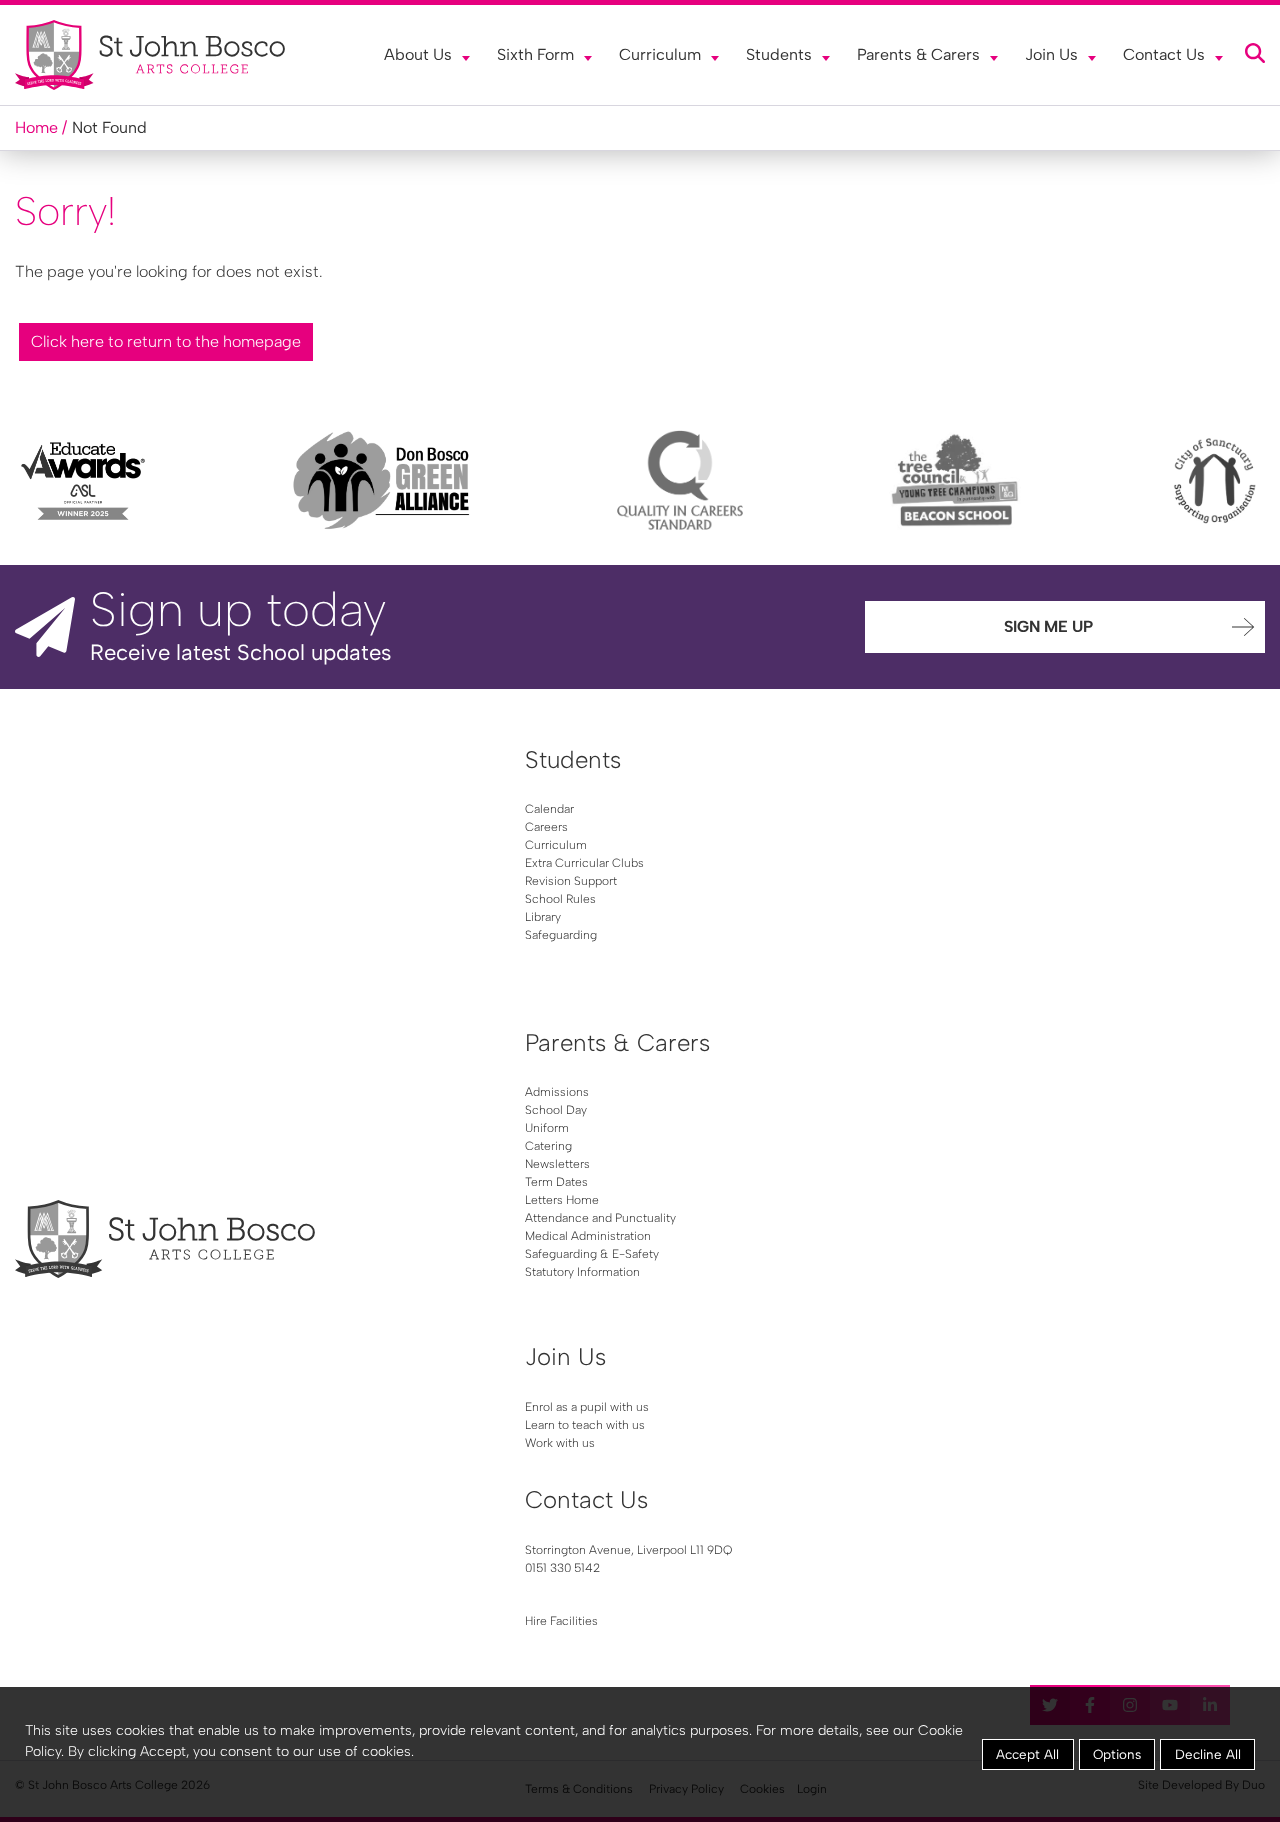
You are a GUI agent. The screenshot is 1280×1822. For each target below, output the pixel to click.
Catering (548, 1146)
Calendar (549, 809)
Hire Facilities (561, 1621)
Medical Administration (588, 1236)
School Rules (560, 899)
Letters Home (562, 1200)
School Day (556, 1110)
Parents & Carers (918, 54)
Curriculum (660, 54)
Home (36, 127)
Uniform (547, 1128)
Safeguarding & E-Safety (592, 1254)
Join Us (1051, 54)
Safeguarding (561, 935)
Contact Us (1164, 54)
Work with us (560, 1443)
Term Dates (556, 1182)
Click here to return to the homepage (166, 341)
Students (779, 54)
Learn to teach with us (585, 1425)
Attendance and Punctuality (600, 1218)
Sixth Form (535, 54)
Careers (546, 827)
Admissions (557, 1092)
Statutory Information (582, 1272)
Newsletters (557, 1164)
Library (543, 917)
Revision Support (571, 881)
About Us (418, 54)
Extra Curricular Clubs (584, 863)
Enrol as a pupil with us (587, 1407)
